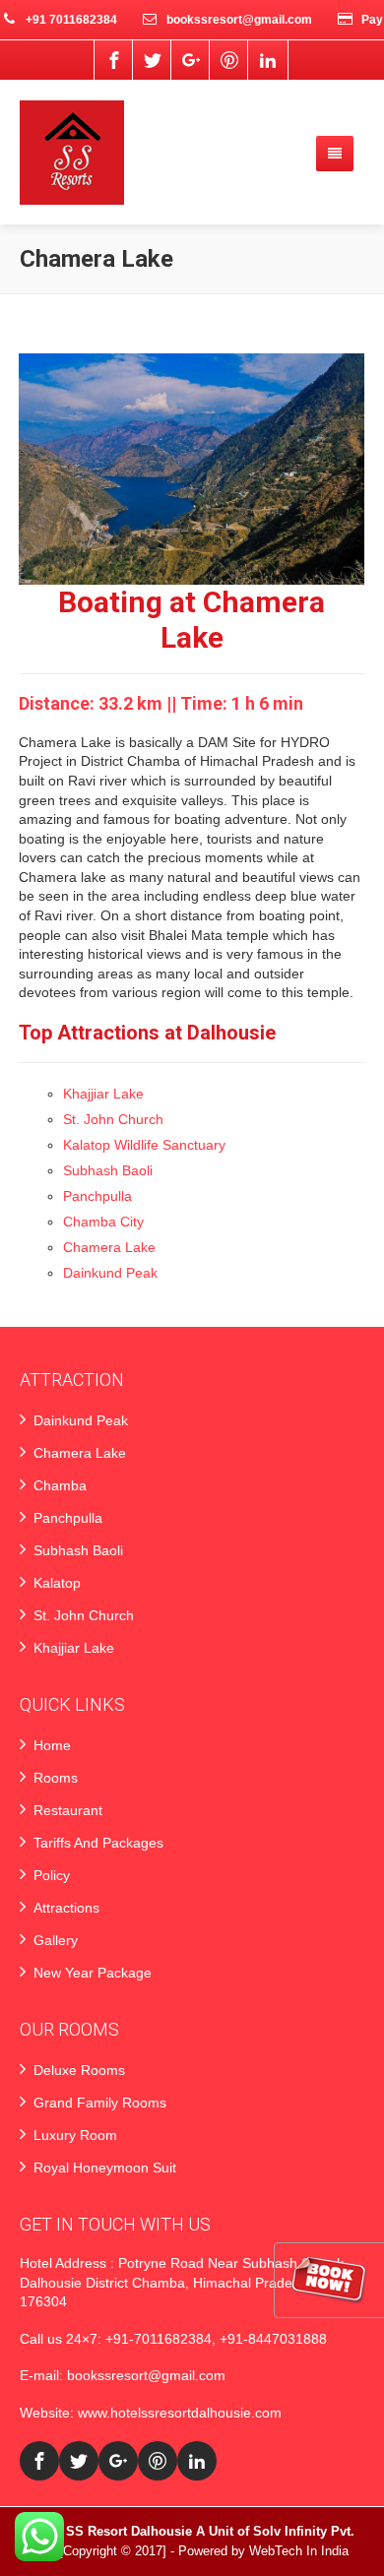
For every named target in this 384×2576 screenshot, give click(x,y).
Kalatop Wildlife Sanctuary (144, 1145)
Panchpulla (97, 1196)
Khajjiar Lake (103, 1094)
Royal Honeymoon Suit (105, 2168)
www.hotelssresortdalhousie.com (180, 2413)
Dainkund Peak (110, 1273)
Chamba (60, 1485)
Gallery (56, 1940)
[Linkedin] (268, 60)
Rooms (56, 1778)
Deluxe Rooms (79, 2070)
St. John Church (113, 1119)
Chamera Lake (109, 1247)
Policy (52, 1875)
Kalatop (57, 1583)
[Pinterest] (229, 60)
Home (52, 1745)
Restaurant (68, 1810)
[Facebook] (114, 60)
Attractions (66, 1908)
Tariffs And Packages (98, 1843)
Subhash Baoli (108, 1170)
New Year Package (93, 1973)
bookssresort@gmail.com (146, 2375)
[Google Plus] (191, 60)
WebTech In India (299, 2551)
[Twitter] (153, 60)
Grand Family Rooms (100, 2103)
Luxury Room (75, 2135)
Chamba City (103, 1222)
